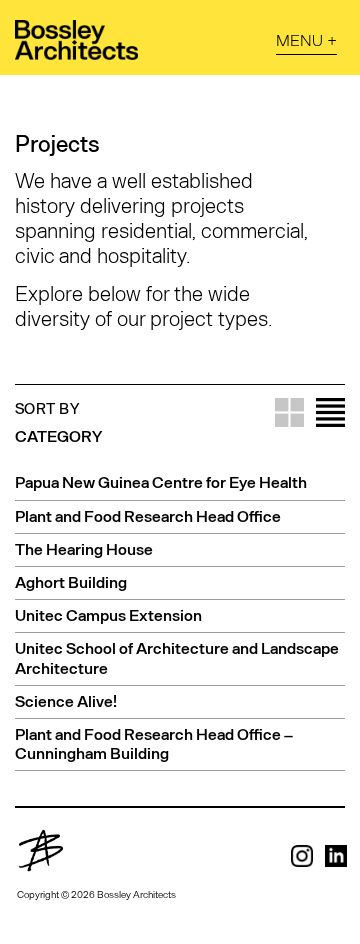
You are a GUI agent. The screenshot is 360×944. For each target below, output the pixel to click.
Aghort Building (71, 581)
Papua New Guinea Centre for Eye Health (161, 481)
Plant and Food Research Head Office (148, 515)
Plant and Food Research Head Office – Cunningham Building (154, 743)
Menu (299, 39)
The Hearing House (84, 548)
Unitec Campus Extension (108, 614)
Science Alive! (66, 700)
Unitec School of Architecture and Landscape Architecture (177, 657)
